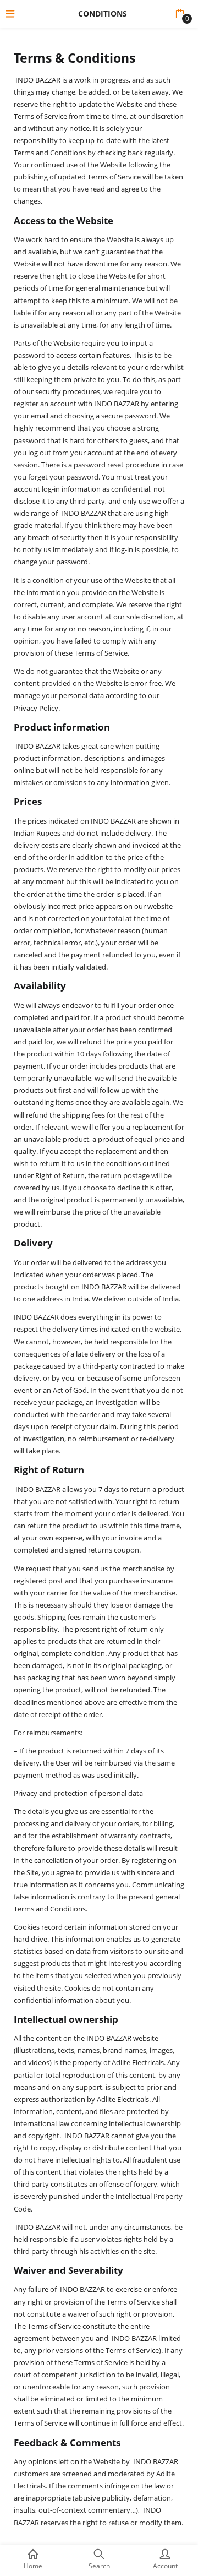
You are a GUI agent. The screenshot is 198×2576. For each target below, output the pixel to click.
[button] (180, 14)
